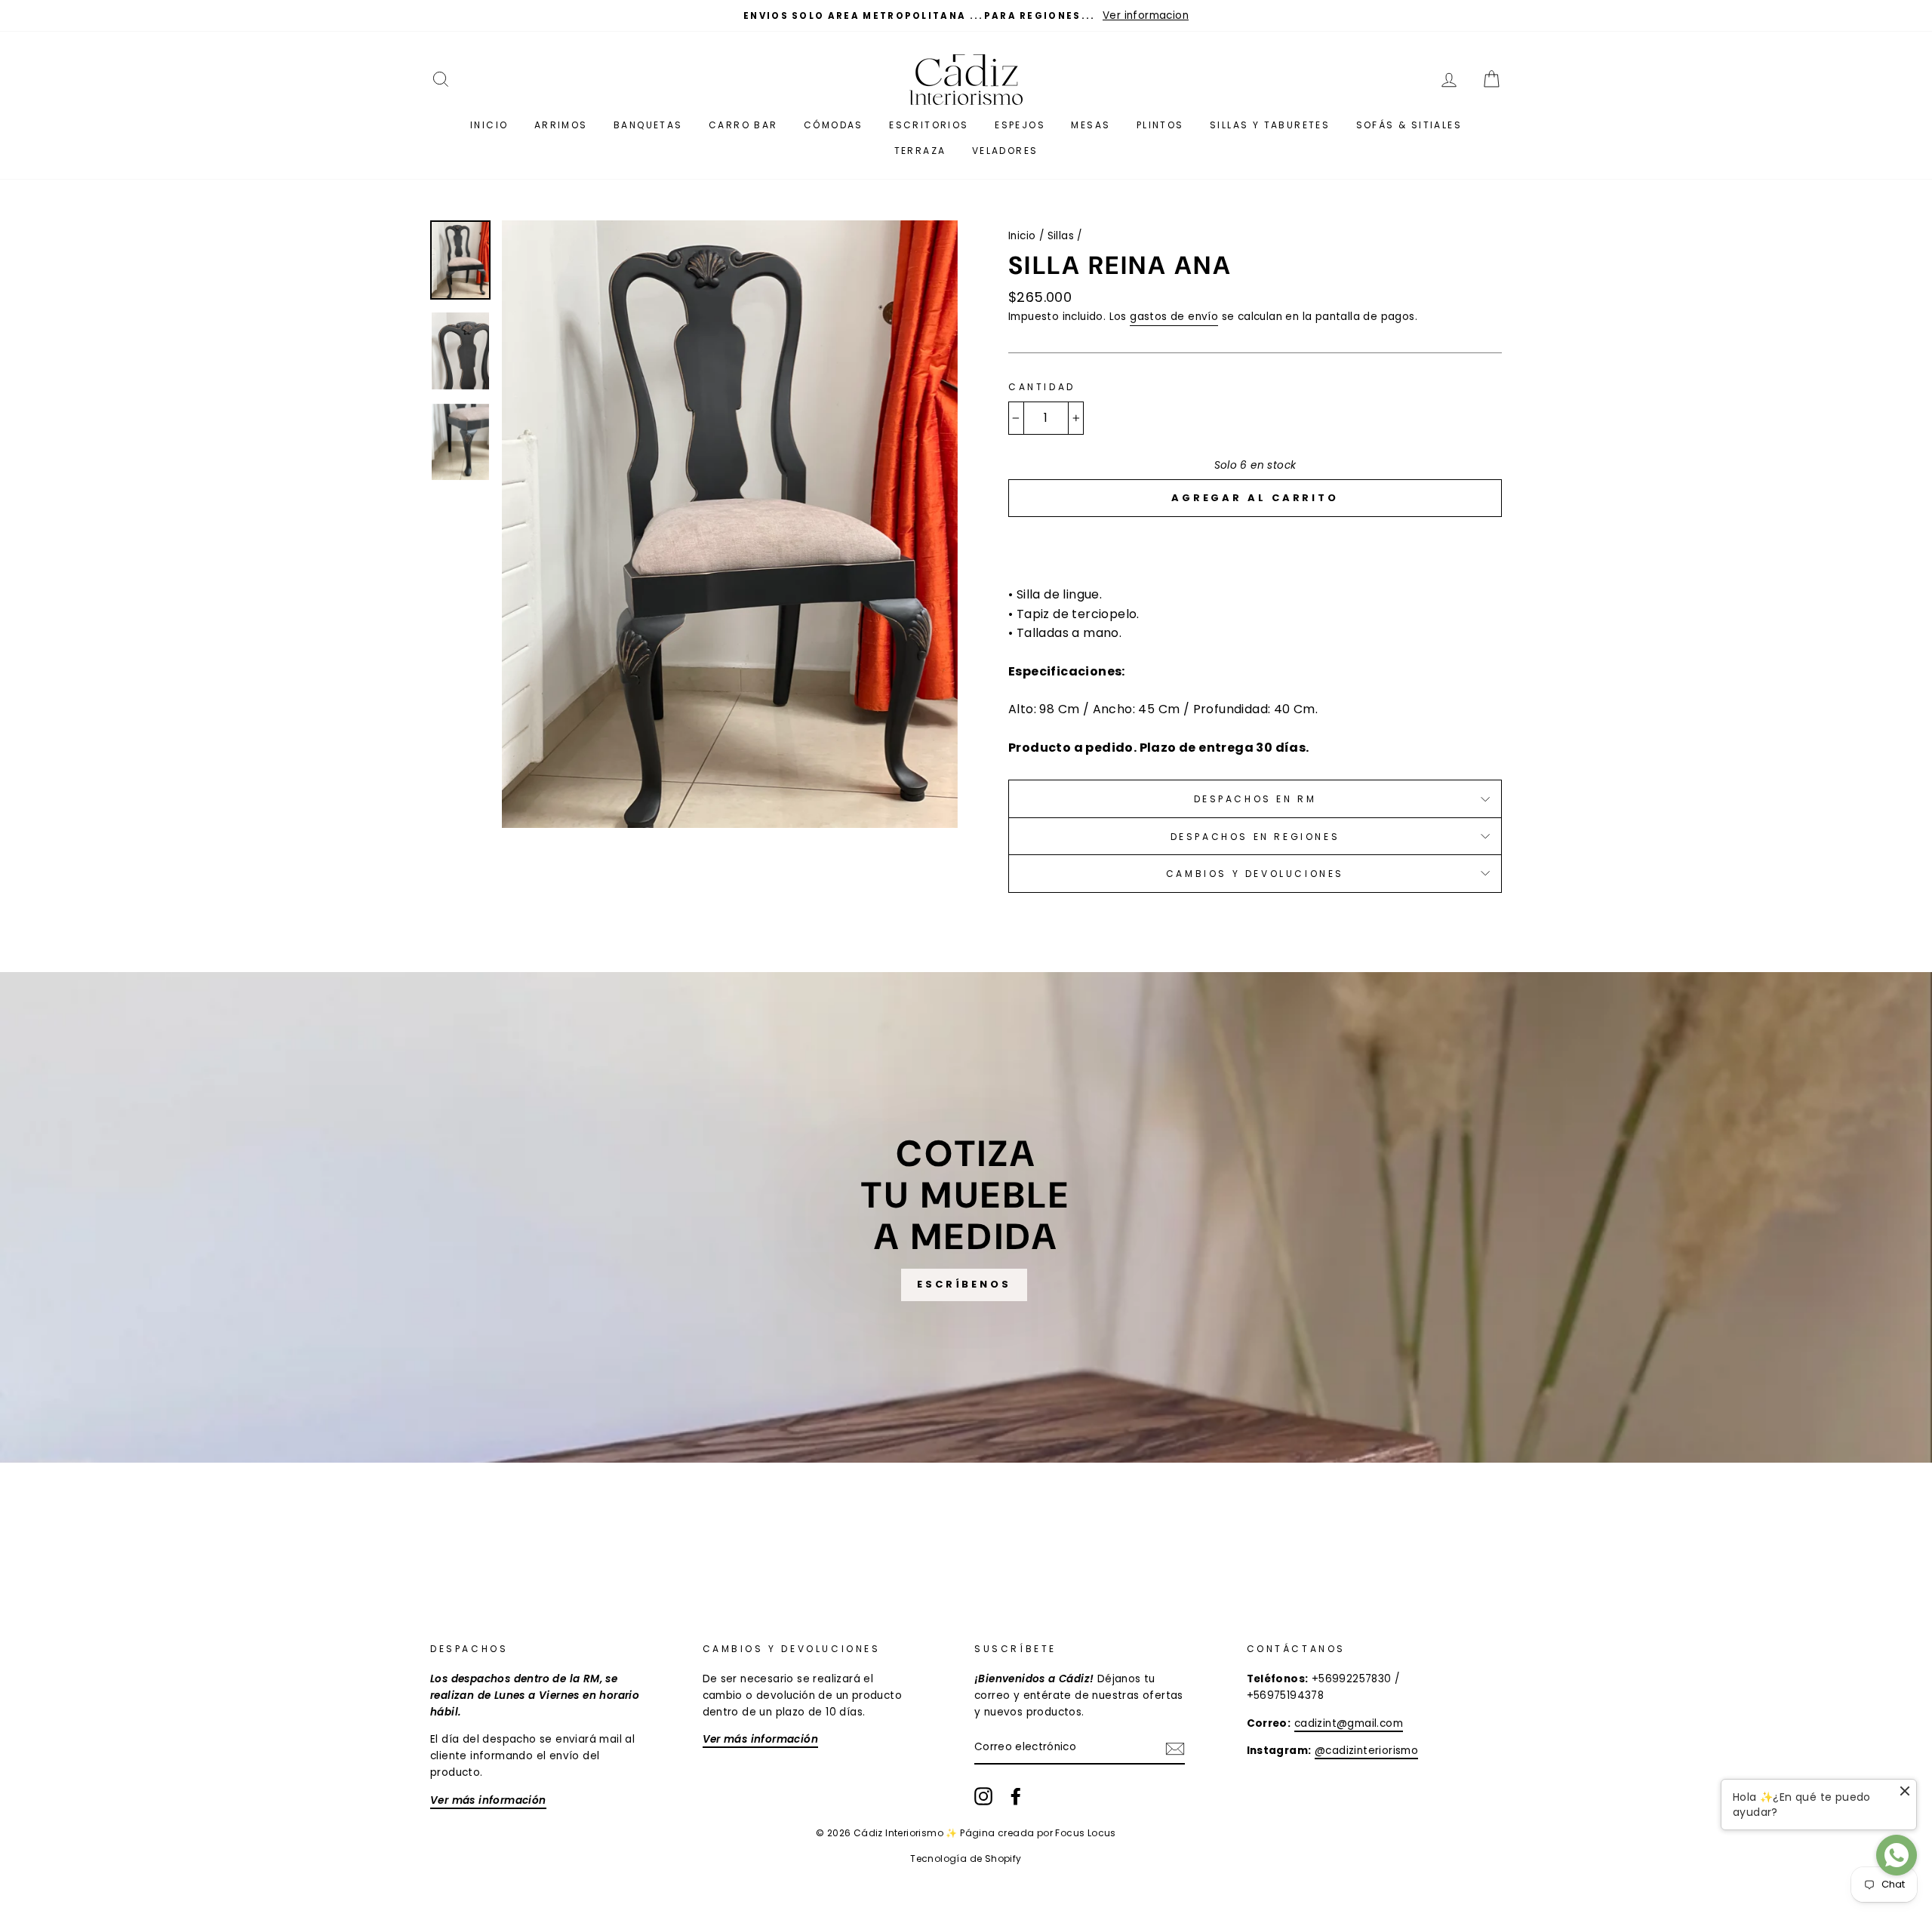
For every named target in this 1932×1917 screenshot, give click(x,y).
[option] (966, 16)
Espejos (1020, 125)
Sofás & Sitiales (1409, 125)
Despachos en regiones (1255, 837)
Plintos (1160, 125)
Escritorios (929, 125)
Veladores (1005, 151)
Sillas (1061, 236)
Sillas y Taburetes (1270, 125)
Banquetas (648, 125)
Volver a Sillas (977, 1519)
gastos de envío (1174, 317)
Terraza (920, 151)
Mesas (1091, 125)
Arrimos (561, 125)
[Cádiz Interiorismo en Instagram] (983, 1796)
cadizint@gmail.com (1349, 1723)
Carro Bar (743, 125)
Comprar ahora (1255, 543)
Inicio (489, 125)
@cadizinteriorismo (1366, 1751)
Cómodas (834, 125)
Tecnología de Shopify (966, 1859)
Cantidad (1042, 387)
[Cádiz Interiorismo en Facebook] (1016, 1796)
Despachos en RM (1255, 799)
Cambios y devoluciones (1255, 874)
